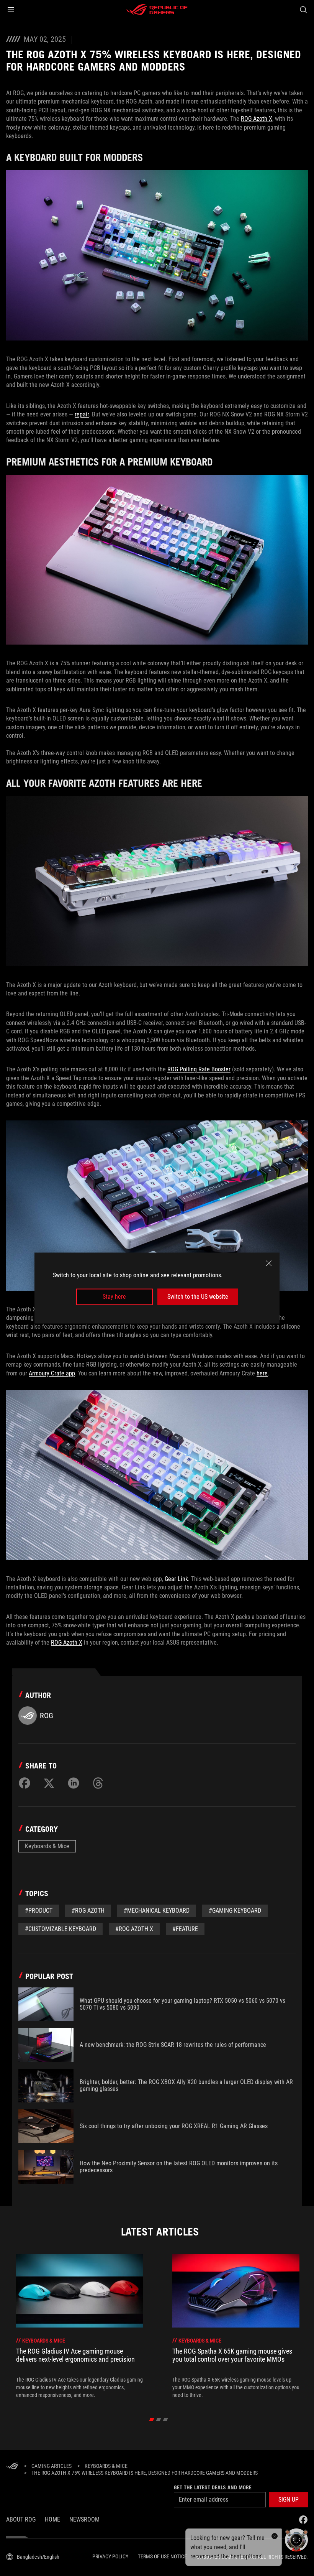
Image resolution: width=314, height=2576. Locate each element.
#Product (39, 1911)
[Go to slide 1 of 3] (152, 2420)
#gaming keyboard (235, 1911)
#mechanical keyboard (157, 1911)
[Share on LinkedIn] (74, 1783)
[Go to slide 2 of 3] (159, 2420)
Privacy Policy (110, 2556)
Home (52, 2519)
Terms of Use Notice (162, 2556)
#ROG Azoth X (134, 1929)
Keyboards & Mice (47, 1846)
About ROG (21, 2519)
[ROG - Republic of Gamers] (157, 10)
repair (82, 414)
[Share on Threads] (98, 1783)
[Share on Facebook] (25, 1783)
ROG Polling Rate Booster (199, 1069)
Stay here (114, 1297)
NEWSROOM (84, 2519)
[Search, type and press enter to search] (303, 10)
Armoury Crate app (52, 1373)
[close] (269, 1263)
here (262, 1373)
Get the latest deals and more (213, 2487)
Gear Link (176, 1579)
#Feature (185, 1929)
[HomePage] (12, 2467)
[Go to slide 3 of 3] (166, 2420)
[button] (11, 10)
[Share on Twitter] (49, 1783)
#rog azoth (88, 1911)
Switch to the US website (198, 1297)
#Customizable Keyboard (61, 1929)
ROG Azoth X (257, 119)
